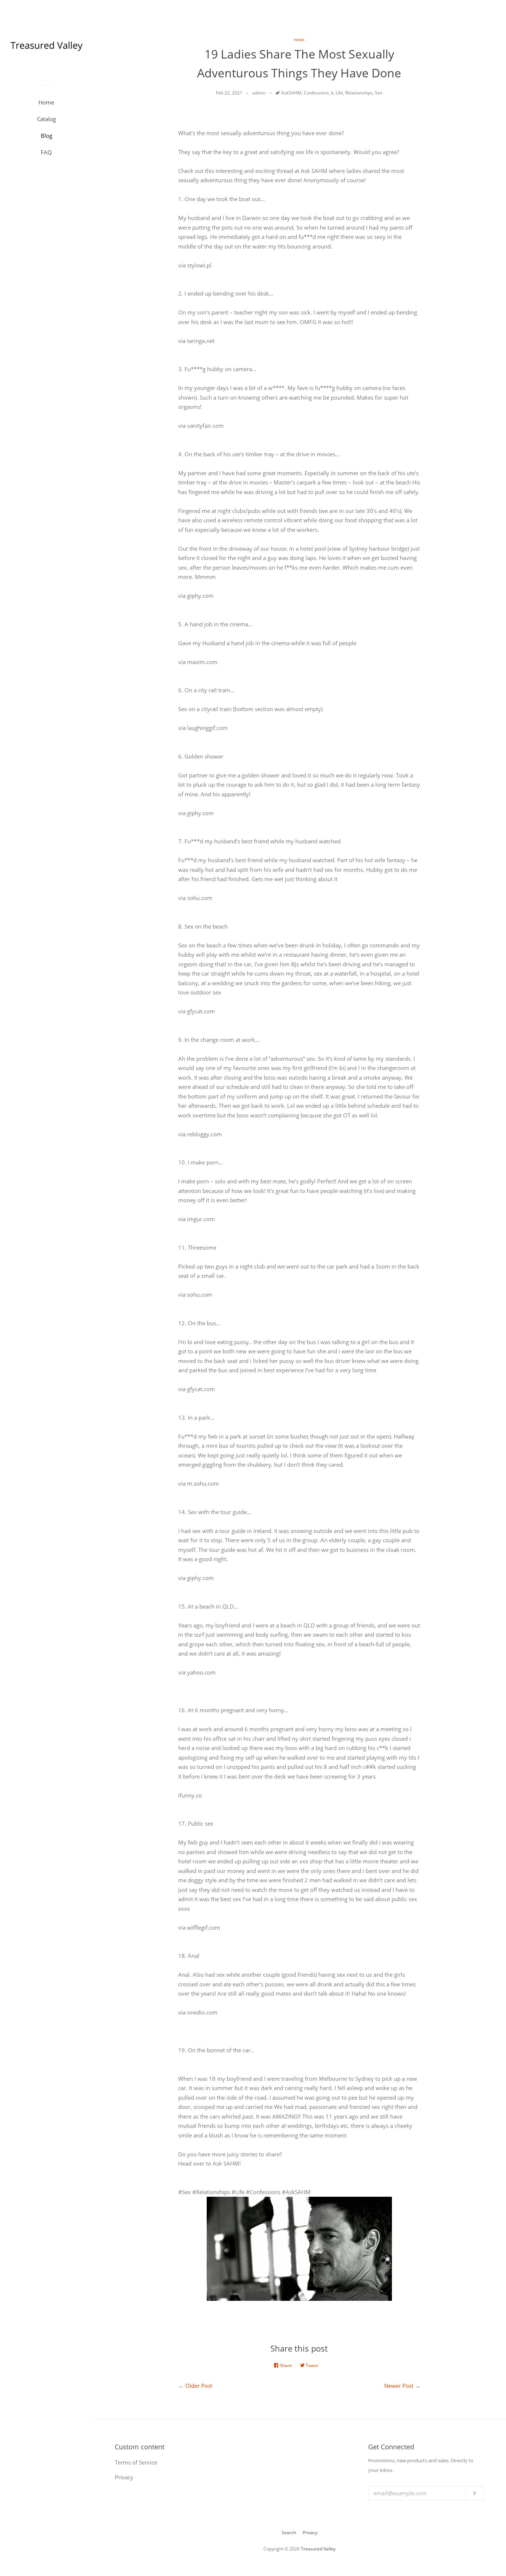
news (299, 39)
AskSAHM (291, 93)
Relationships (359, 93)
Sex (379, 93)
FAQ (46, 152)
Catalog (46, 119)
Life (339, 93)
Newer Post (399, 2386)
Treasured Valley (318, 2549)
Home (46, 102)
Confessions (316, 93)
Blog (46, 136)
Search (289, 2532)
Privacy (310, 2532)
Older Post (199, 2386)
